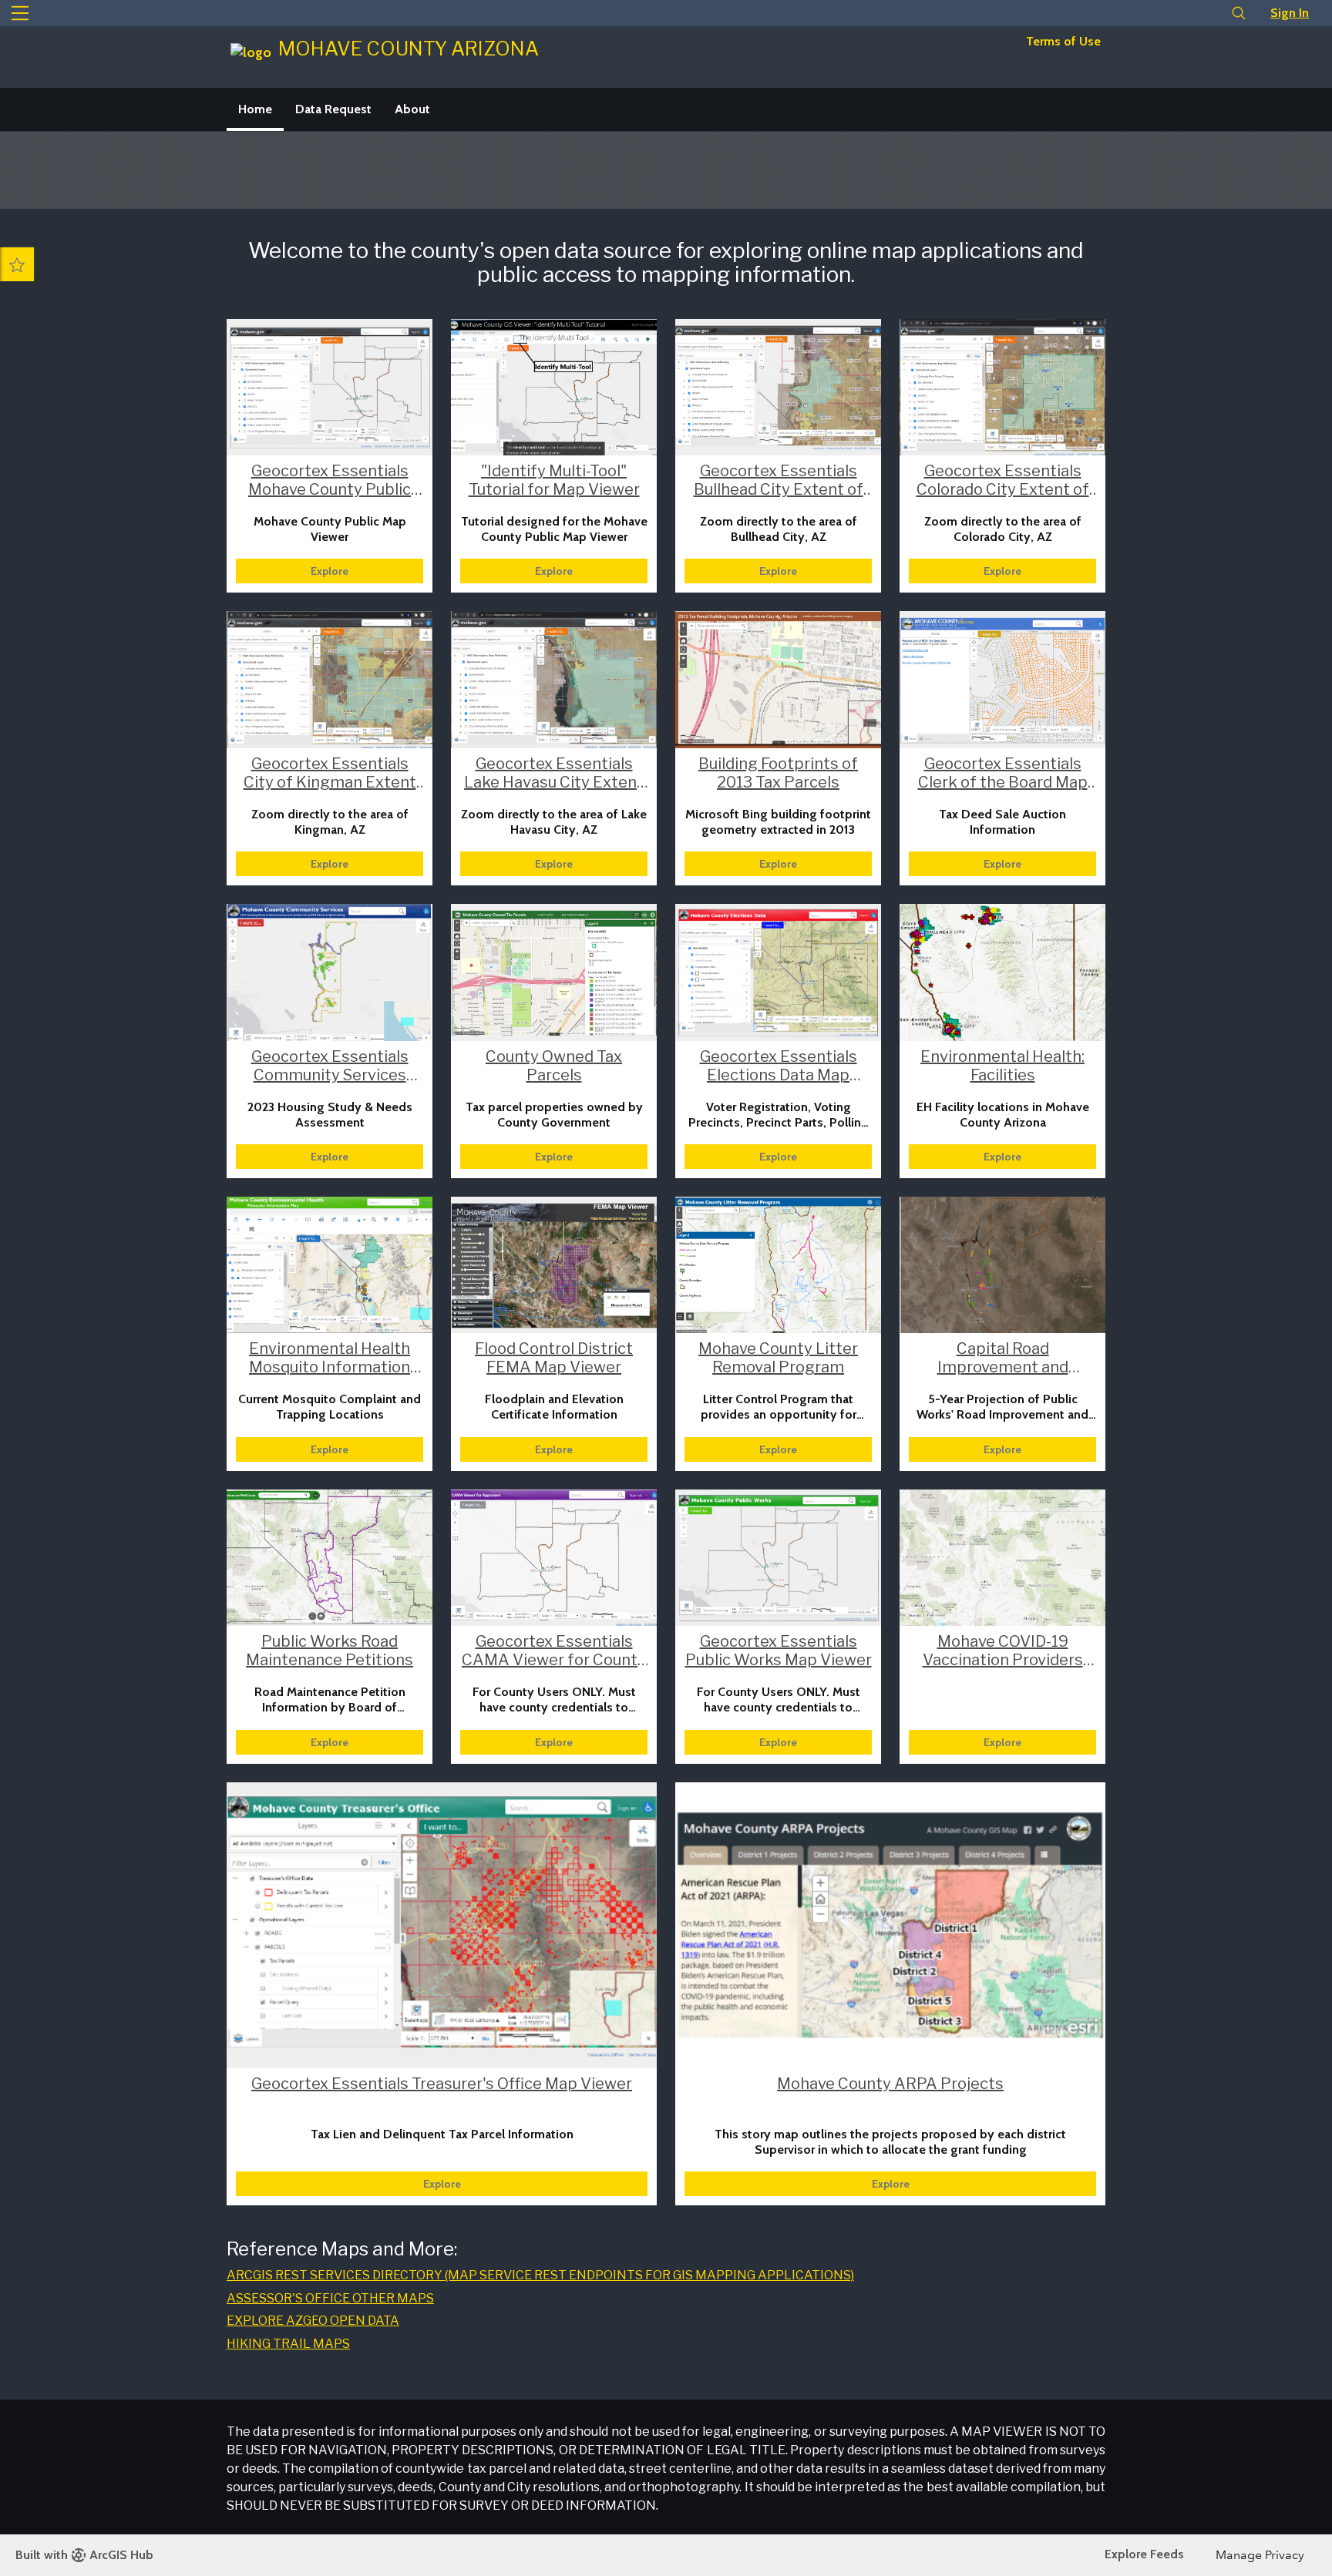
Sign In (1290, 13)
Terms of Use (1063, 41)
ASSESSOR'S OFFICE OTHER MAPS (330, 2298)
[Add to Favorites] (17, 264)
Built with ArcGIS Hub (84, 2555)
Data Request (333, 109)
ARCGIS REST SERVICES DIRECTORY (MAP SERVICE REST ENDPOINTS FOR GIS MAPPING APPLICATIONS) (540, 2275)
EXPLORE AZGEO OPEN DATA (313, 2321)
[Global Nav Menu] (20, 13)
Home (255, 109)
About (412, 109)
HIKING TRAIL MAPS (288, 2344)
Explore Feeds (1144, 2554)
